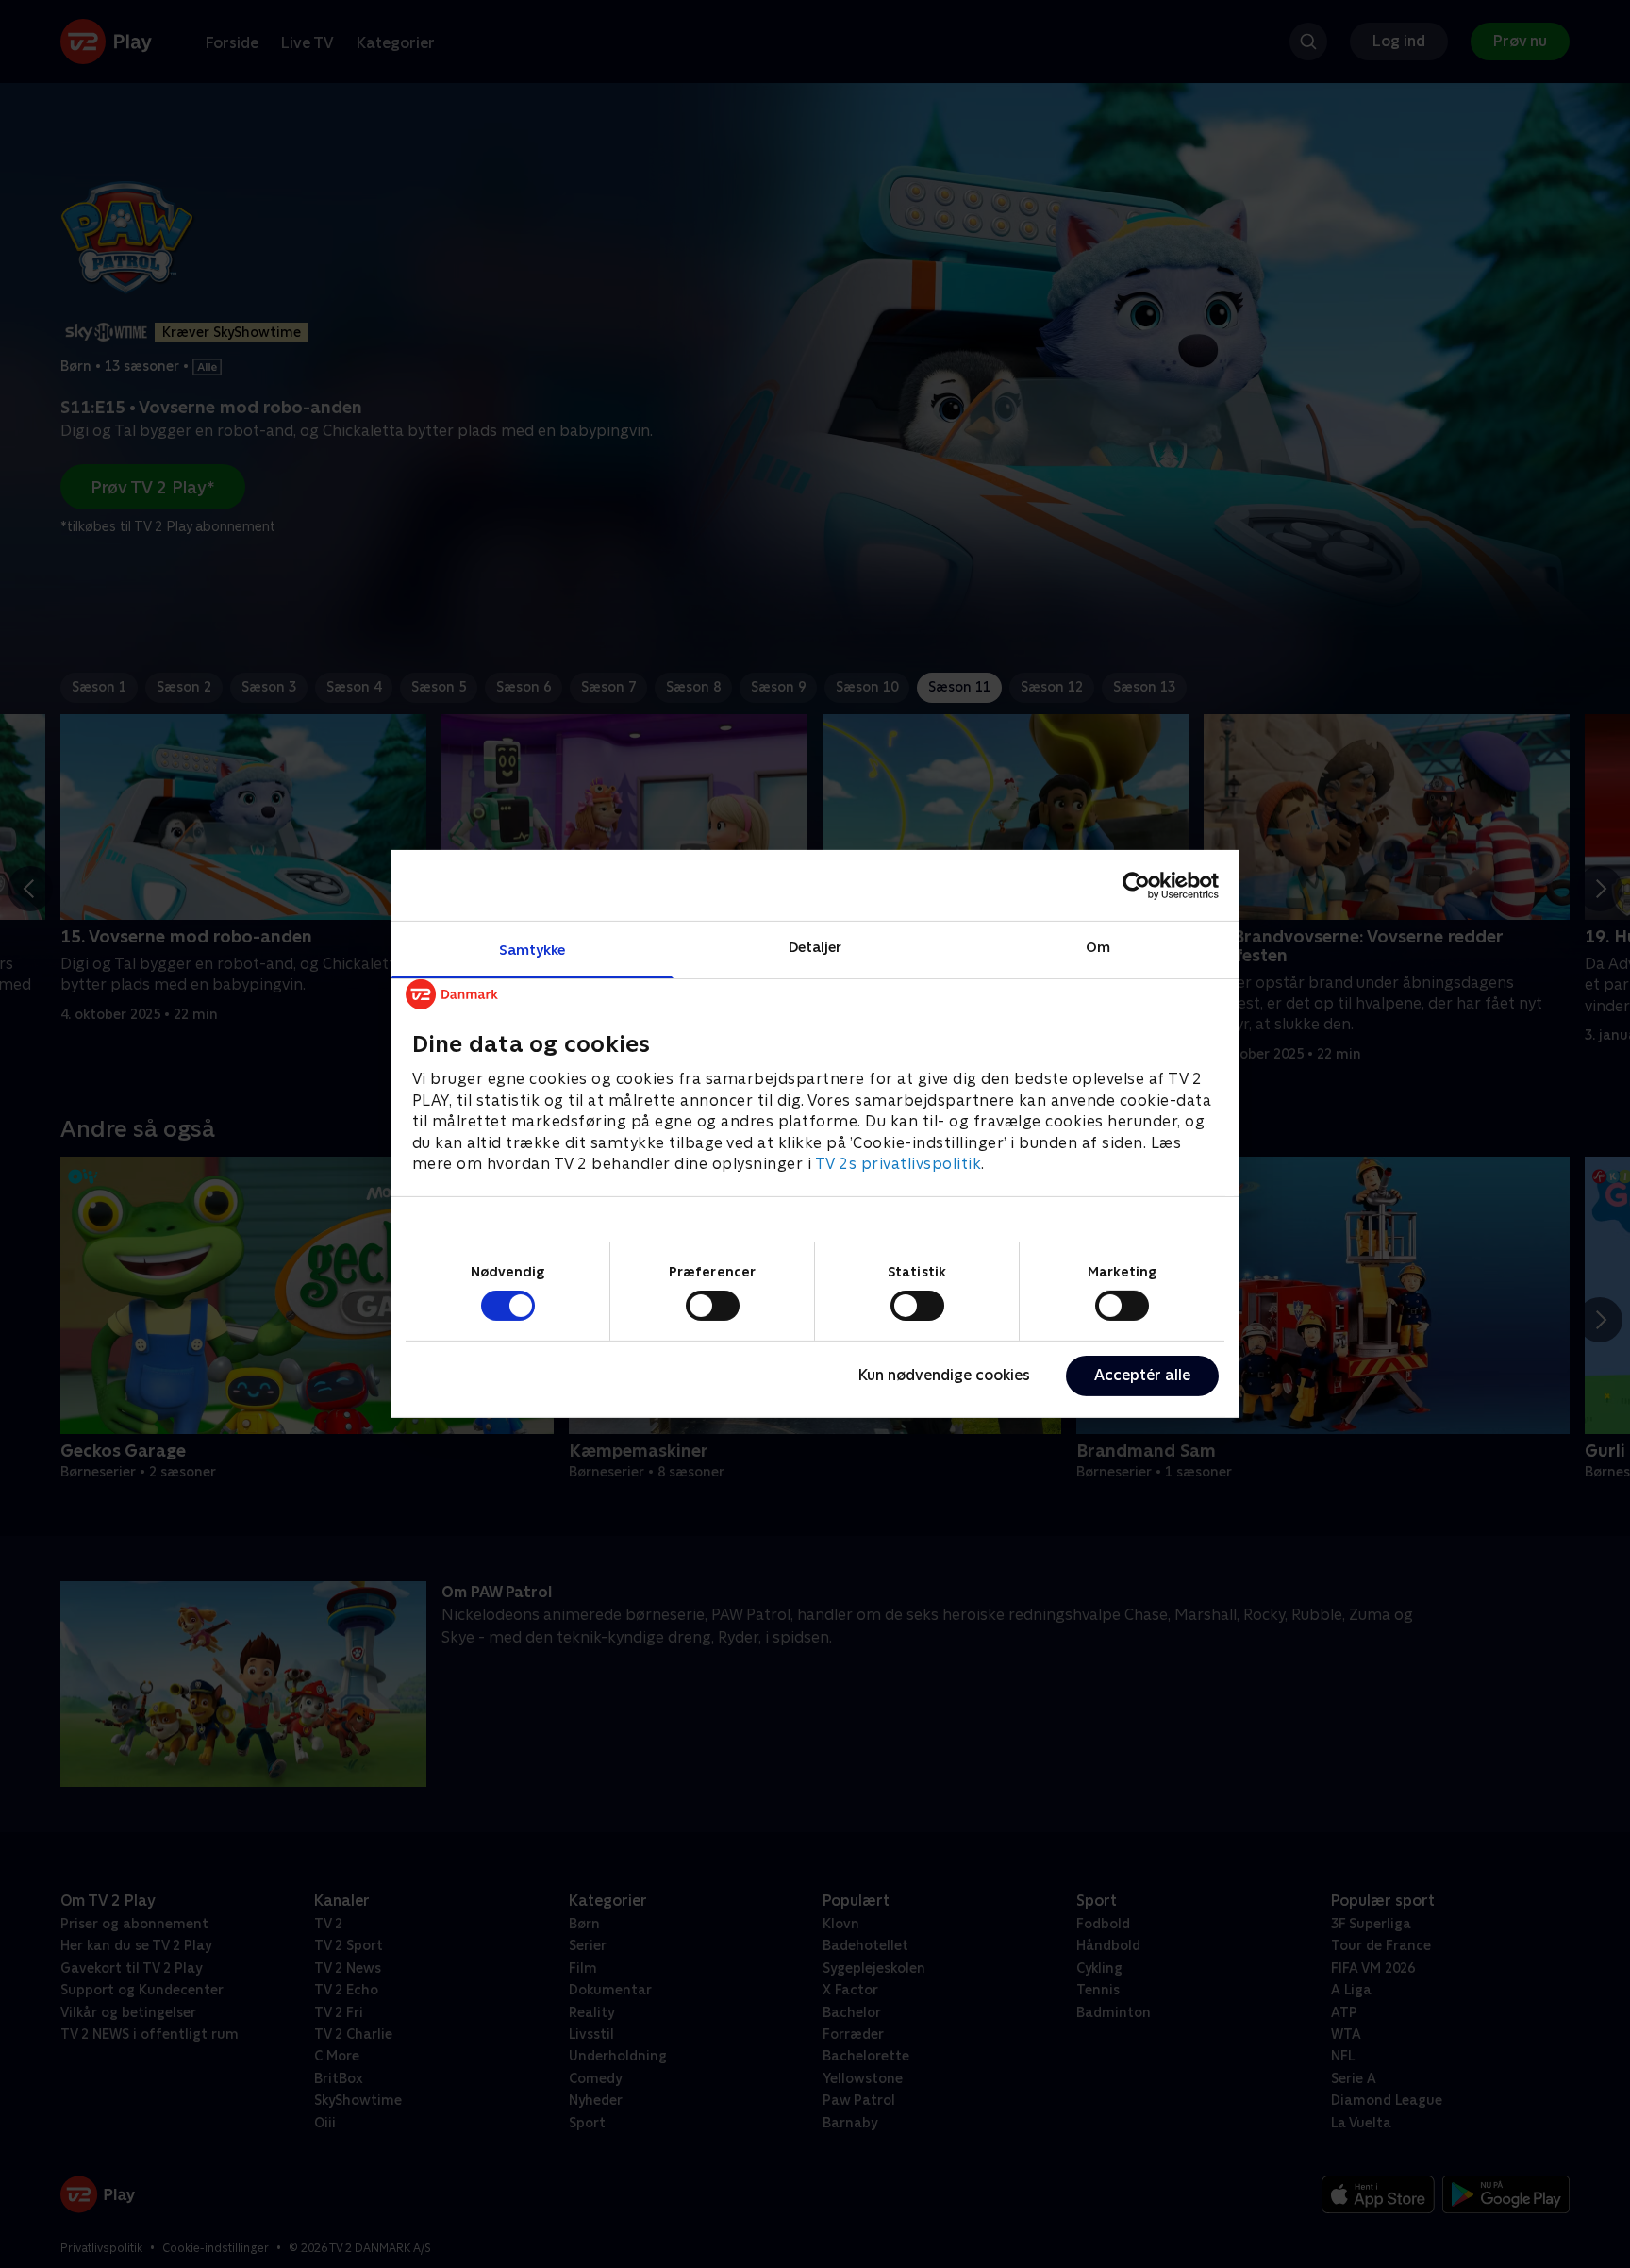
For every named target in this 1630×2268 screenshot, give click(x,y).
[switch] (713, 1306)
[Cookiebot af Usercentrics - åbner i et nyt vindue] (1136, 885)
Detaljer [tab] (815, 947)
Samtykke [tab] (532, 950)
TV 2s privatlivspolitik (898, 1164)
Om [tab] (1098, 947)
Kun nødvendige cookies (944, 1375)
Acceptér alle (1142, 1375)
